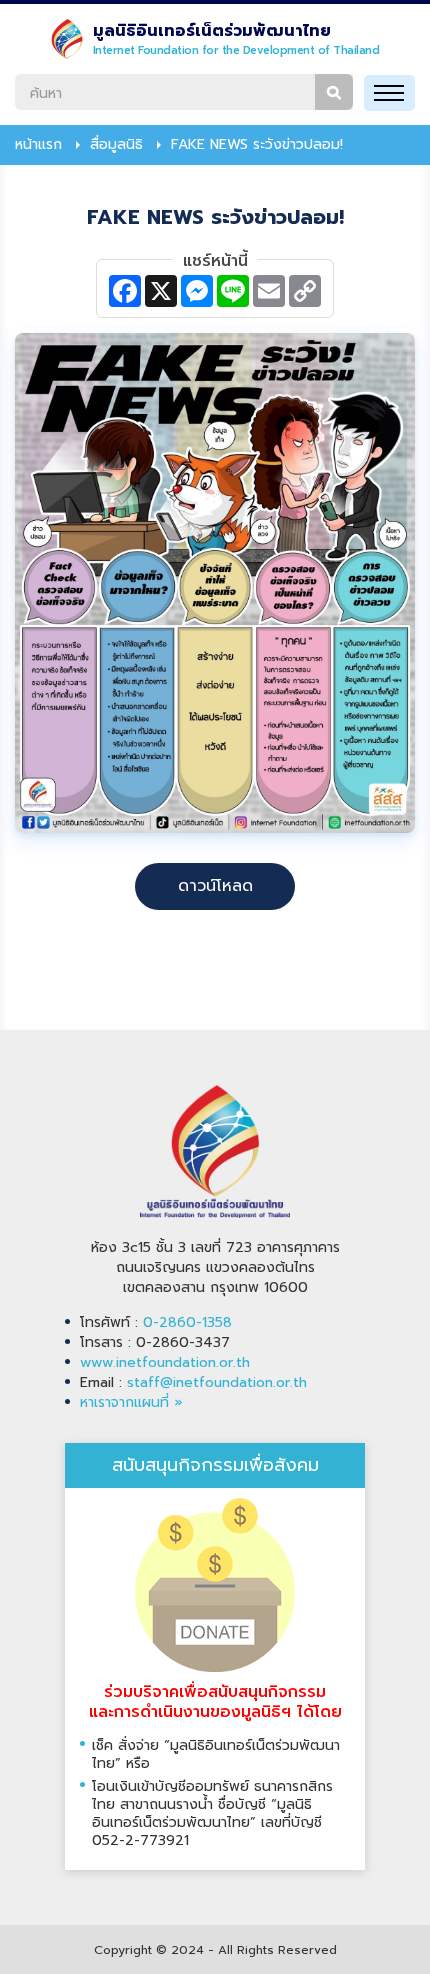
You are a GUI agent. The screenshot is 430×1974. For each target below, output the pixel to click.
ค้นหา (334, 92)
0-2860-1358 (187, 1322)
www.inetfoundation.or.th (165, 1362)
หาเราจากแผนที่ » (131, 1402)
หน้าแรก (38, 145)
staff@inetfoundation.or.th (217, 1382)
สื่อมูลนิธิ (116, 145)
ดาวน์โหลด (215, 886)
